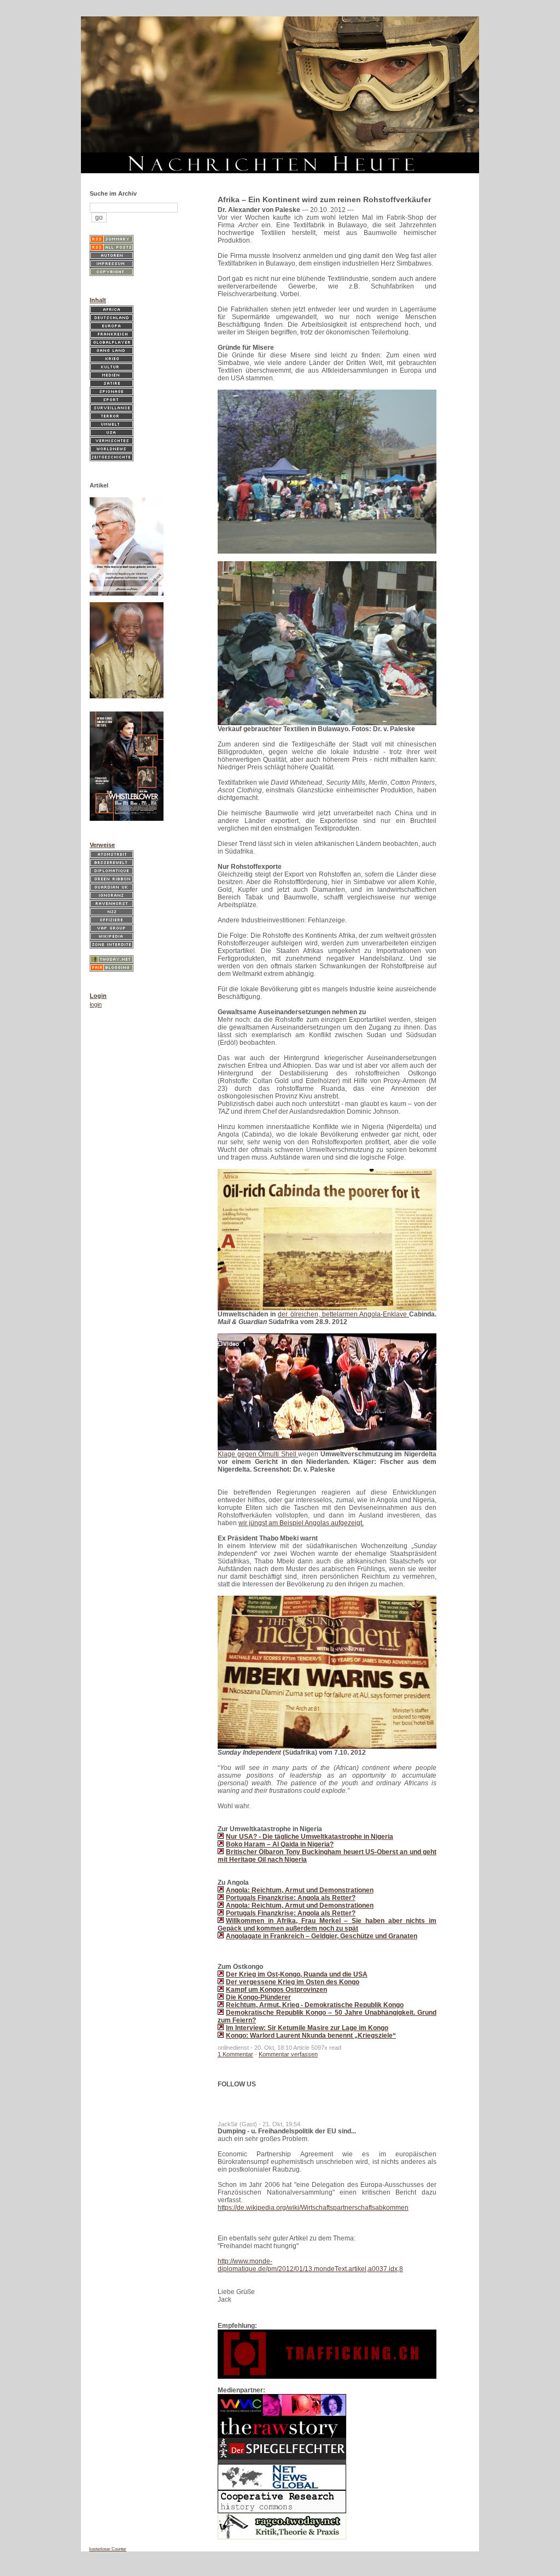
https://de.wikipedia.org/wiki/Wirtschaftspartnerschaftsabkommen (313, 2208)
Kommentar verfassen (288, 2054)
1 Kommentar (235, 2054)
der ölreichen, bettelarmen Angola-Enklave (343, 1314)
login (96, 1004)
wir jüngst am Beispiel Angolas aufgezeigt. (301, 1523)
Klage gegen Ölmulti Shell (258, 1454)
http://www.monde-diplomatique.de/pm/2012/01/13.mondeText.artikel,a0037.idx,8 (310, 2265)
